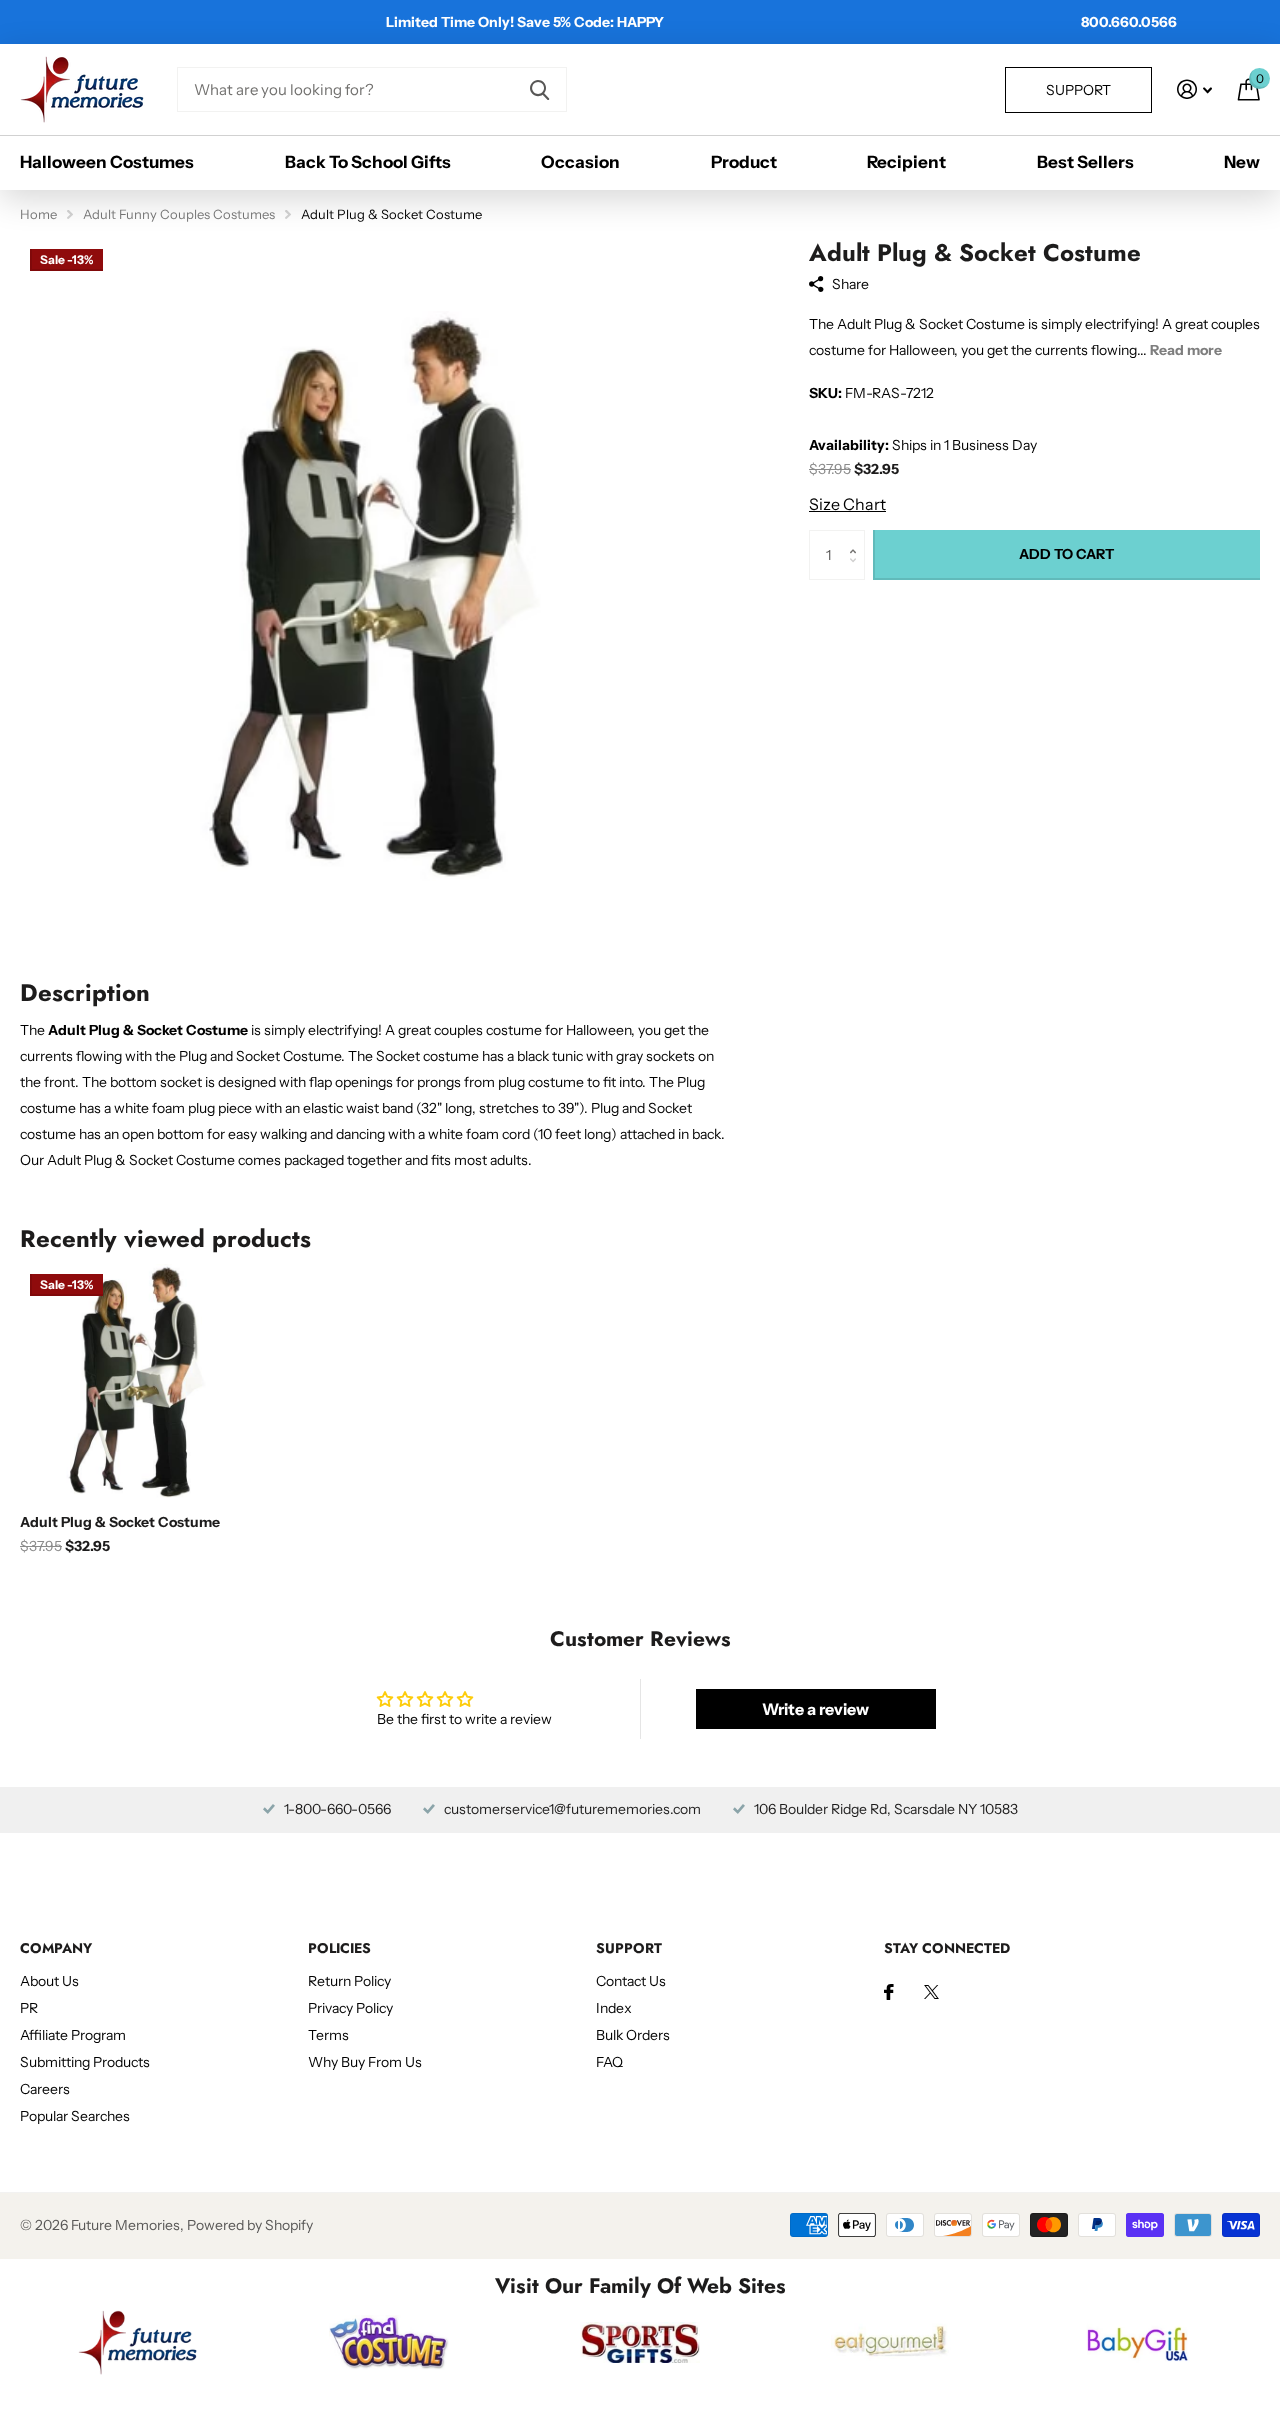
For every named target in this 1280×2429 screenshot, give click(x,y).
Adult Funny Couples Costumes (179, 214)
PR (29, 2008)
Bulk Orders (633, 2035)
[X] (931, 1992)
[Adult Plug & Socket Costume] (137, 1381)
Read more (1186, 350)
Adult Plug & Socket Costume (120, 1522)
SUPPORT (629, 1948)
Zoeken (539, 89)
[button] (857, 537)
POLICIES (339, 1948)
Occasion (580, 162)
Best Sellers (1085, 162)
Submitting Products (85, 2062)
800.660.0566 (1129, 22)
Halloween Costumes (107, 162)
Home (38, 214)
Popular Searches (75, 2116)
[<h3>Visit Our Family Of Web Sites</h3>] (137, 2342)
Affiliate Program (73, 2035)
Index (614, 2008)
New (1242, 162)
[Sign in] (1194, 89)
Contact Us (631, 1981)
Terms (328, 2035)
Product (744, 162)
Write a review (815, 1709)
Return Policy (349, 1981)
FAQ (609, 2062)
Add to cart (1066, 554)
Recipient (906, 162)
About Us (49, 1981)
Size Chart (847, 504)
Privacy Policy (350, 2008)
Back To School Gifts (368, 162)
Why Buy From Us (365, 2062)
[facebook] (889, 1992)
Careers (45, 2089)
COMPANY (56, 1948)
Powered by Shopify (250, 2225)
